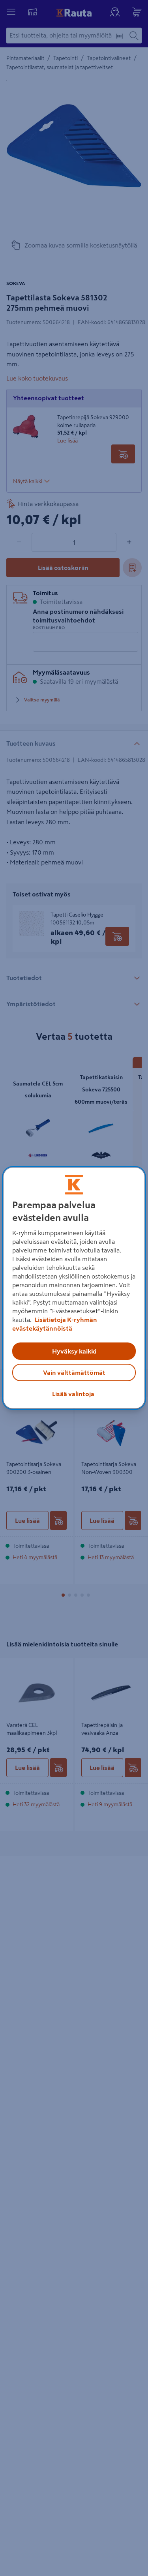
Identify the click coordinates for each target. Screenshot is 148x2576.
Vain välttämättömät (74, 1372)
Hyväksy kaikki (74, 1351)
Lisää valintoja (73, 1394)
